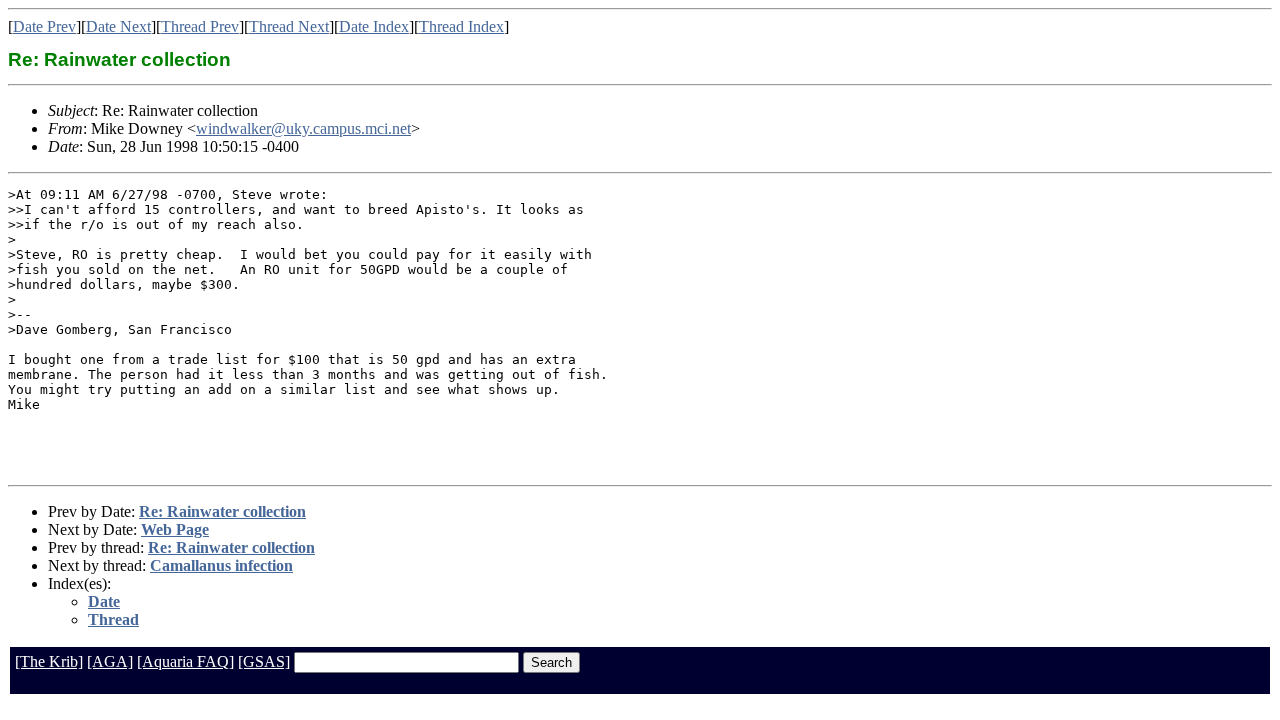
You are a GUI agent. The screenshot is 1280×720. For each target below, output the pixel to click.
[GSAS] (264, 661)
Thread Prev (200, 26)
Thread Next (289, 26)
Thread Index (461, 26)
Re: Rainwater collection (222, 511)
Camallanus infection (221, 565)
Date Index (374, 26)
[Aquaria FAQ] (185, 661)
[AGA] (110, 661)
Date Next (118, 26)
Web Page (175, 529)
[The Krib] (49, 661)
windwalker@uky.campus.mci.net (303, 128)
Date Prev (44, 26)
